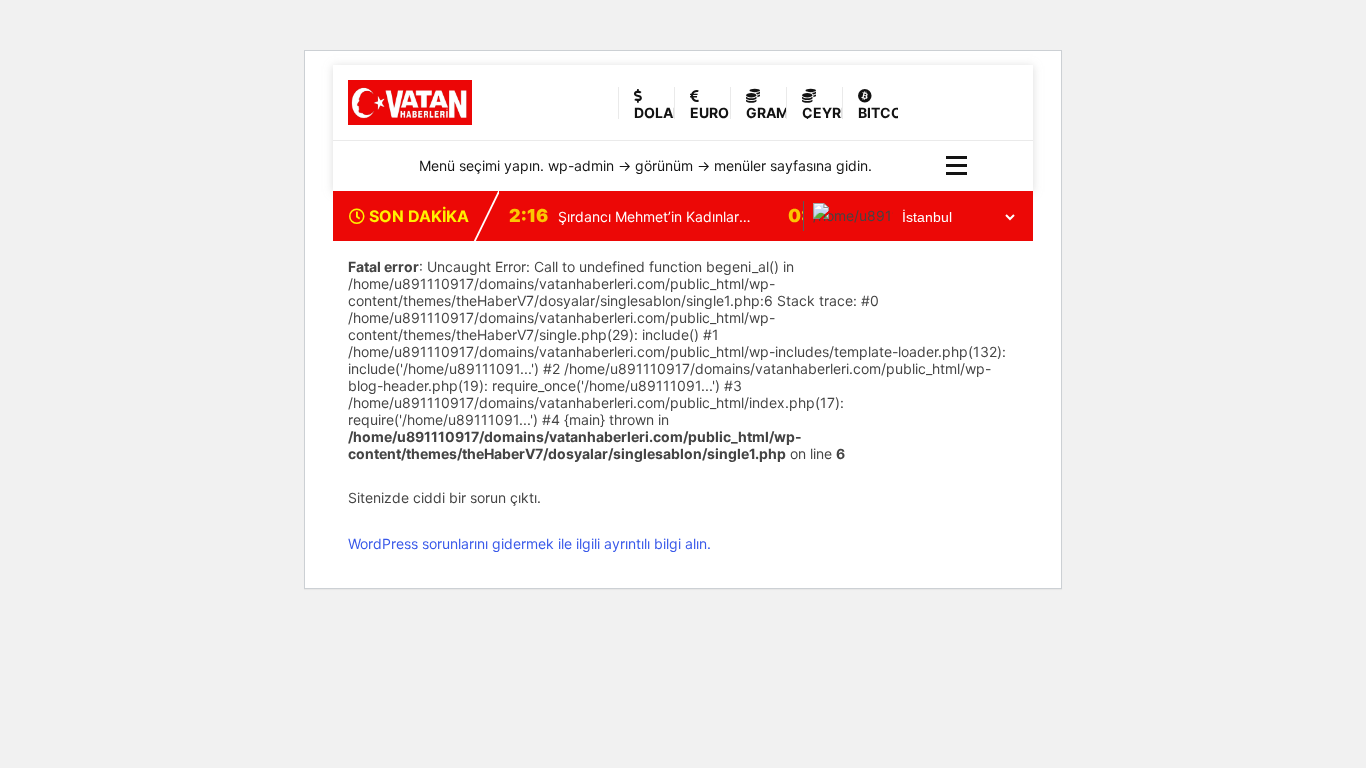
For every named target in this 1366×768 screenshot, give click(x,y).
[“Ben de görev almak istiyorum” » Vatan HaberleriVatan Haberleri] (468, 102)
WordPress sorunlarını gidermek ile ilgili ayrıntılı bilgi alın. (529, 543)
